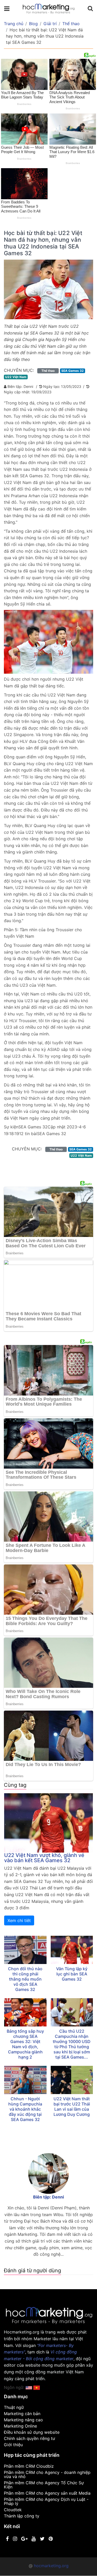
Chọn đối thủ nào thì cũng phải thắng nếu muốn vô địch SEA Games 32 (25, 1979)
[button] (37, 2387)
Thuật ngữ (14, 2407)
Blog (33, 24)
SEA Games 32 (73, 371)
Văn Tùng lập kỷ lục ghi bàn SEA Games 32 (72, 1974)
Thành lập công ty (22, 2516)
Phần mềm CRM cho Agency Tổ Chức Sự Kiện (44, 2485)
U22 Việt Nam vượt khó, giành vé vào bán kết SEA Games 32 (44, 1858)
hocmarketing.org (51, 2566)
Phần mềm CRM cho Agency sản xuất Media (47, 2493)
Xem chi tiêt (19, 1920)
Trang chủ (14, 24)
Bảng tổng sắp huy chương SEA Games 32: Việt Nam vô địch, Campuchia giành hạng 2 (25, 2044)
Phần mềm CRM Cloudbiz (29, 2466)
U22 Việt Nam (16, 377)
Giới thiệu (13, 2445)
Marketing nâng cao (23, 2420)
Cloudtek (13, 2510)
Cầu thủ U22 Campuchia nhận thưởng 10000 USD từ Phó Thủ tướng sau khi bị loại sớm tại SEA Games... (72, 2044)
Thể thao (71, 24)
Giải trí (50, 24)
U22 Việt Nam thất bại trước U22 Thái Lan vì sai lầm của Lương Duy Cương (72, 2107)
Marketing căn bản (22, 2414)
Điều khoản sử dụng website (32, 2432)
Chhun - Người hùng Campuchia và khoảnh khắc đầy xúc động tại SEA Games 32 (25, 2109)
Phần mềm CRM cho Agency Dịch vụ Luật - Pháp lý (46, 2501)
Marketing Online (20, 2426)
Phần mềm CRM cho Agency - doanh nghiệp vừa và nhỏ (47, 2474)
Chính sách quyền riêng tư (29, 2438)
